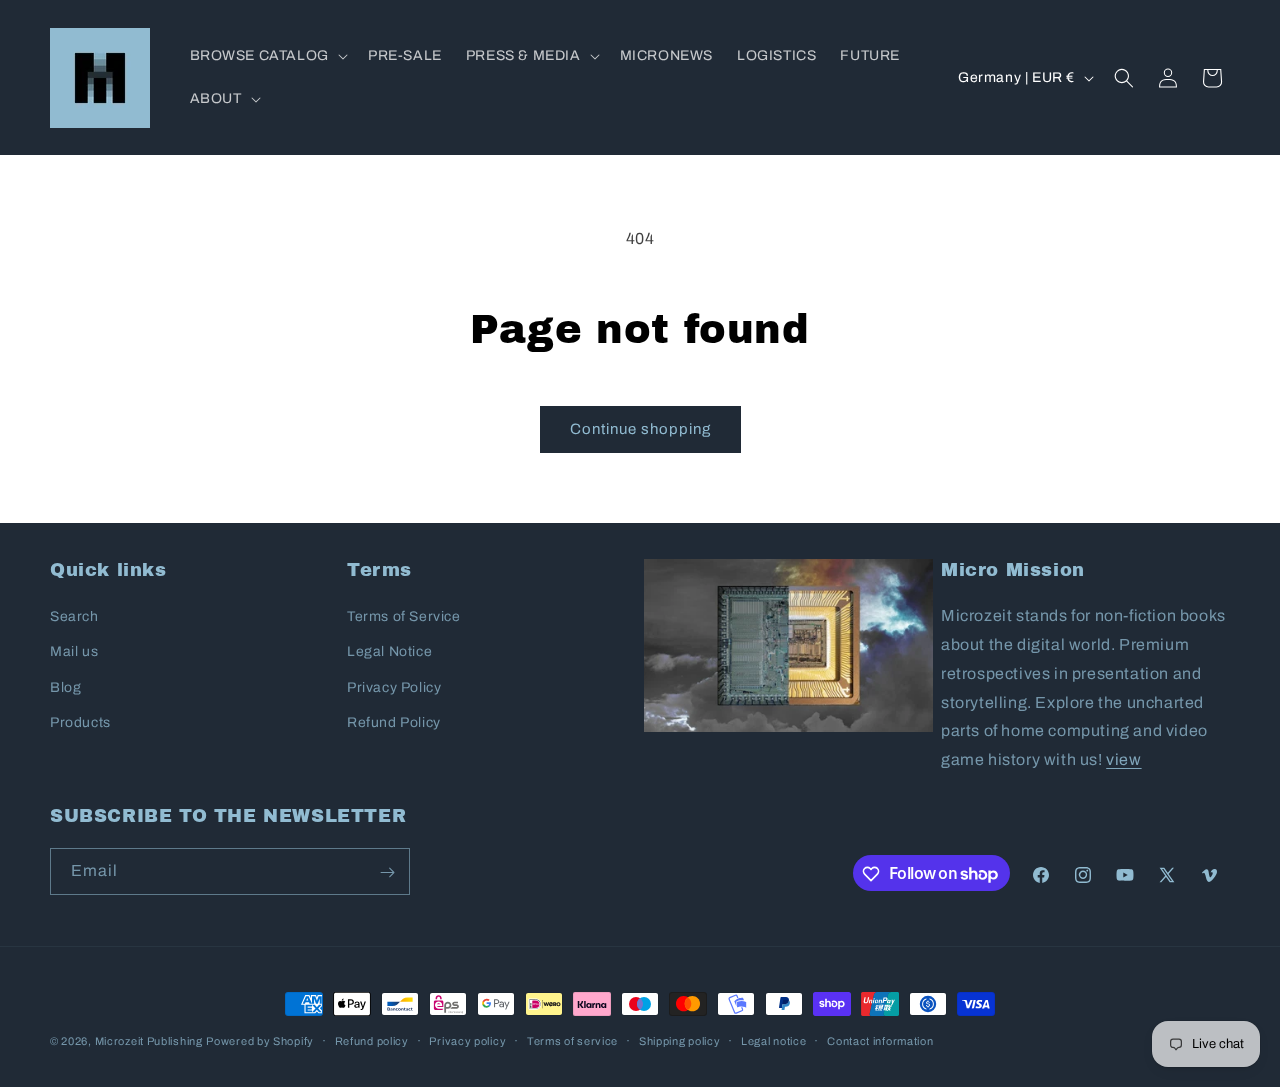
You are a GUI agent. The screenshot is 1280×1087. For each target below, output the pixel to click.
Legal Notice (389, 652)
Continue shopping (640, 429)
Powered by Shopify (260, 1041)
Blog (65, 687)
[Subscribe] (387, 872)
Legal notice (773, 1040)
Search (74, 616)
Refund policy (372, 1040)
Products (80, 722)
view (1123, 759)
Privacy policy (467, 1040)
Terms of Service (404, 616)
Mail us (74, 652)
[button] (267, 56)
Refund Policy (394, 722)
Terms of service (572, 1040)
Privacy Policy (394, 687)
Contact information (880, 1040)
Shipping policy (680, 1040)
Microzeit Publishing (149, 1041)
